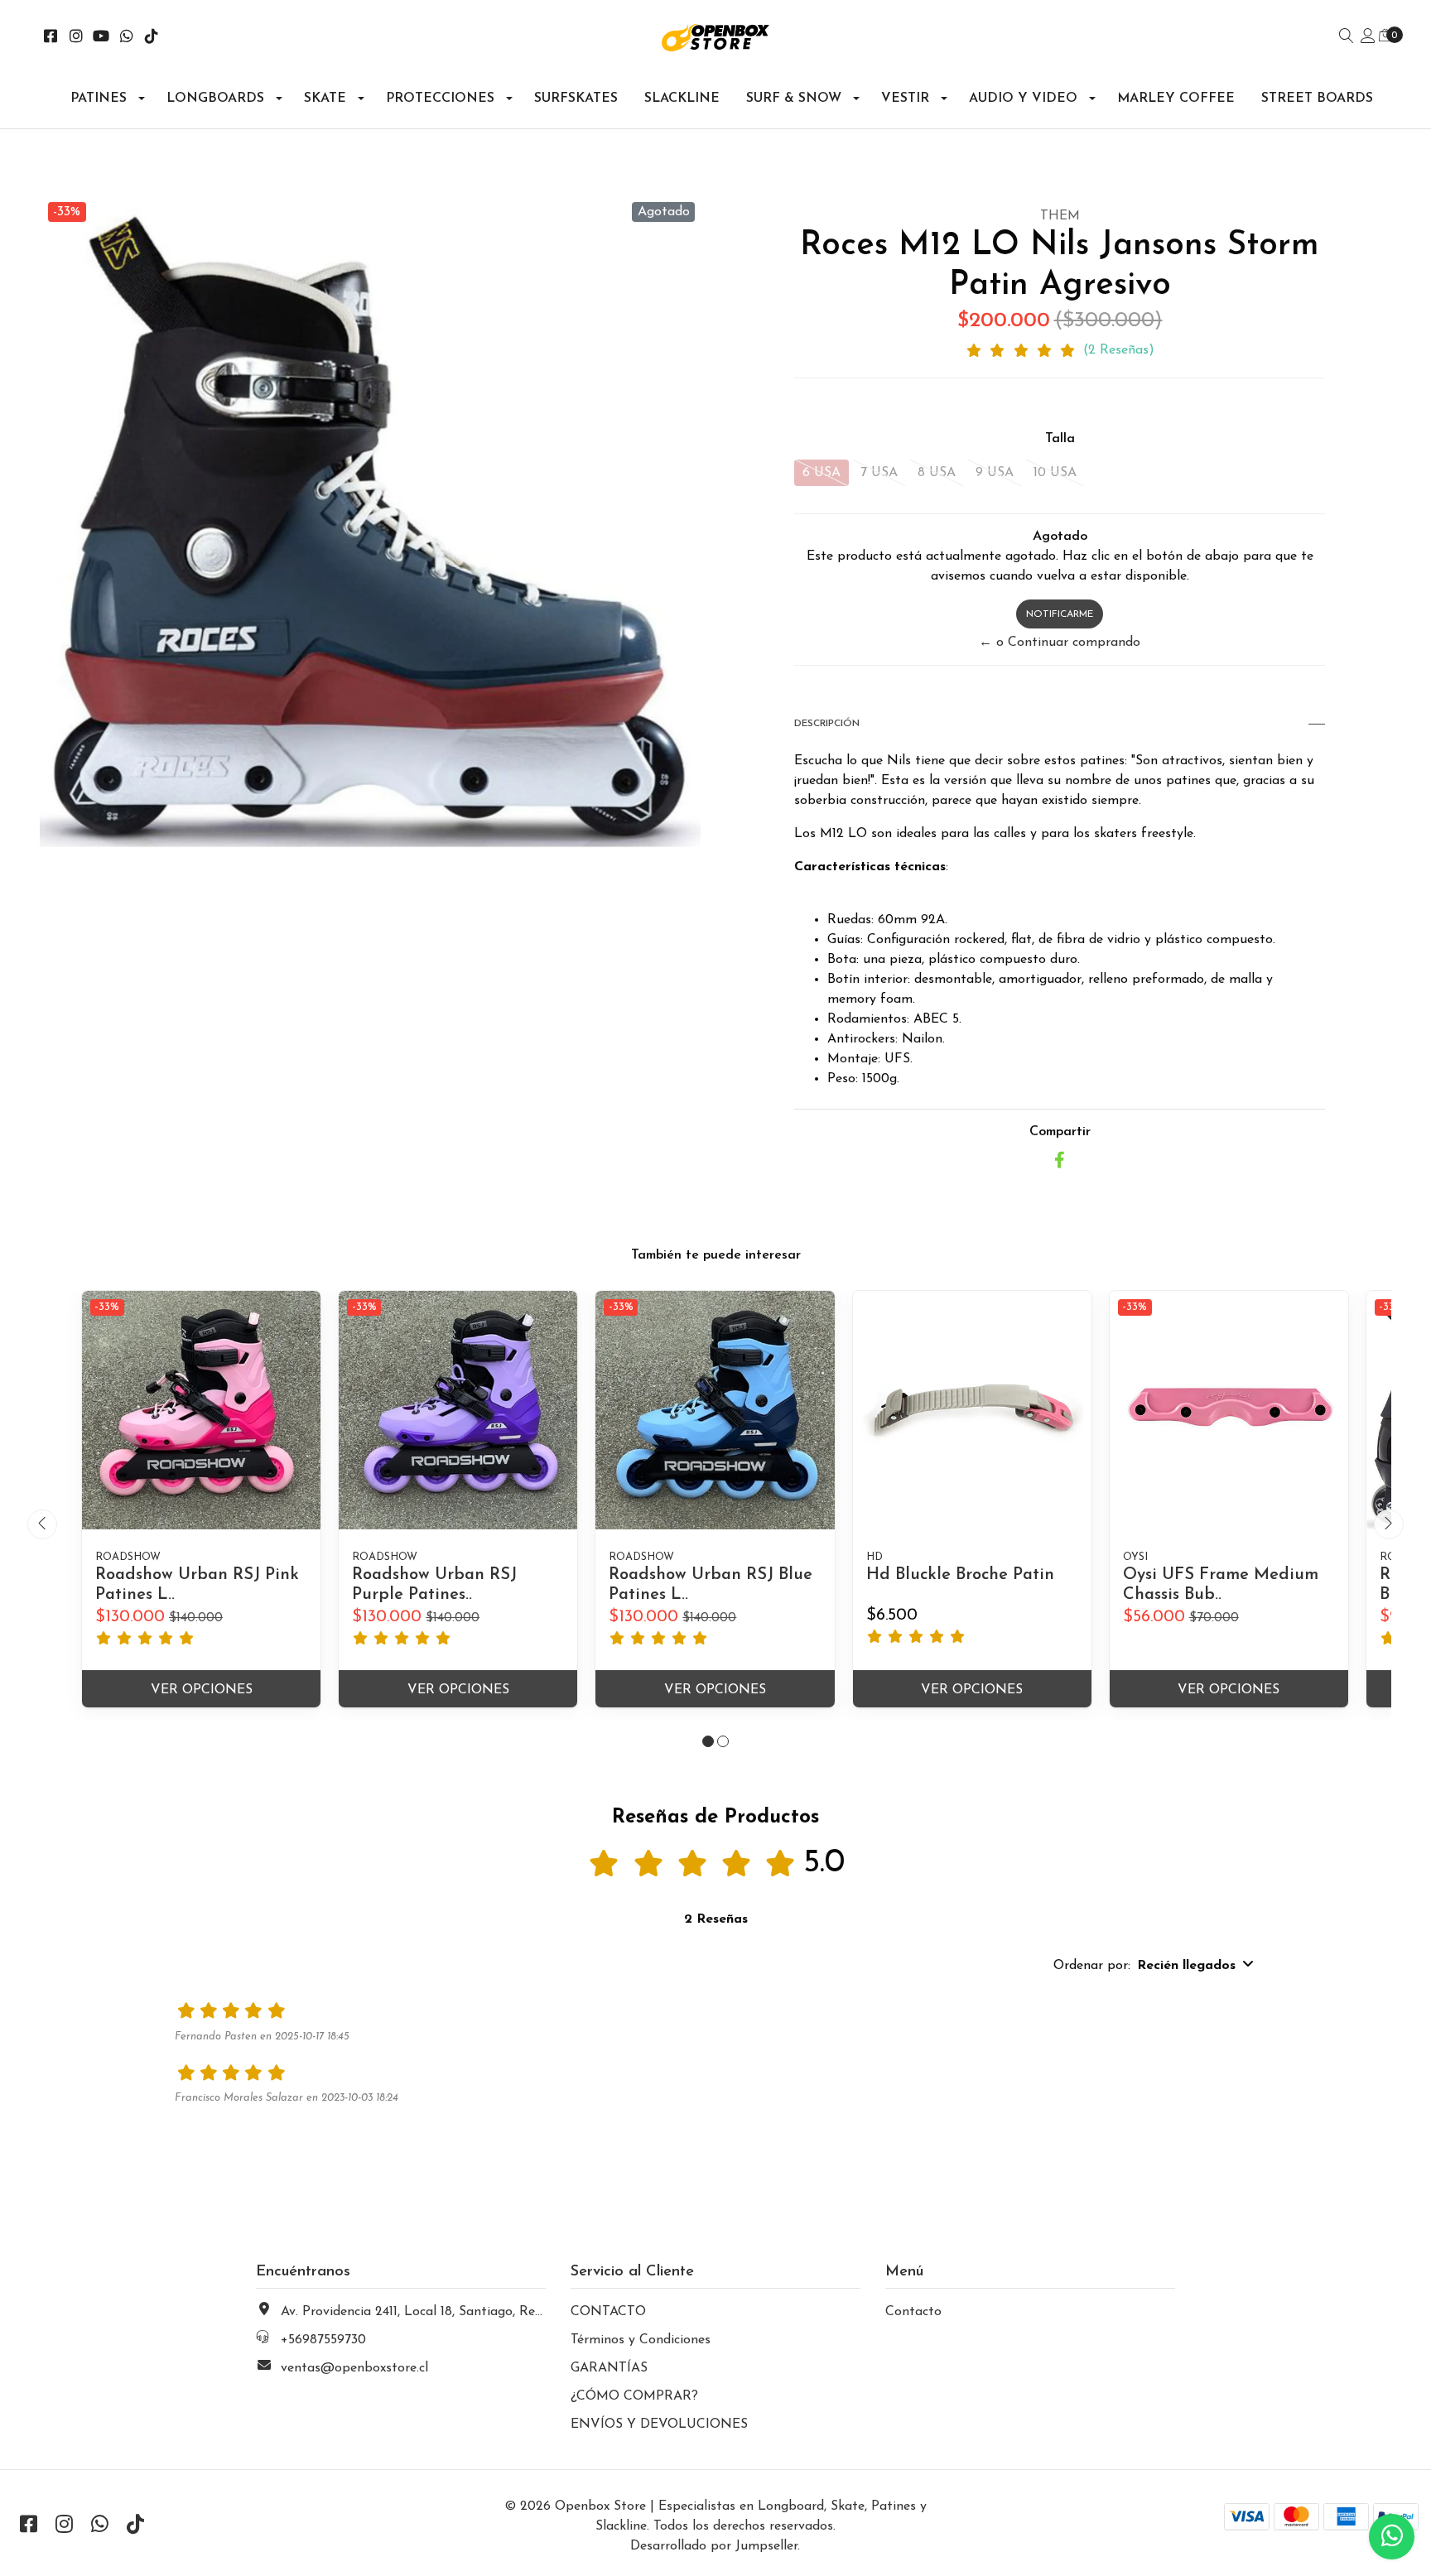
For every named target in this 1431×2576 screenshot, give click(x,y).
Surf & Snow (794, 99)
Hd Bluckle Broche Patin (960, 1575)
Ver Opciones (202, 1690)
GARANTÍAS (609, 2368)
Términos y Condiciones (641, 2340)
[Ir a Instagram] (77, 38)
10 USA (1055, 473)
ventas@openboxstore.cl (354, 2368)
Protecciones (440, 99)
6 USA (821, 473)
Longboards (215, 99)
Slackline (682, 99)
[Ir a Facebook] (51, 38)
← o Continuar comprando (1060, 643)
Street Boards (1317, 99)
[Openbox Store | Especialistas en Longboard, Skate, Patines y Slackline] (715, 38)
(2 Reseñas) (1119, 350)
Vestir (905, 99)
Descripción (827, 724)
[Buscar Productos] (1347, 37)
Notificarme (1060, 614)
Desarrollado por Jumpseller (714, 2546)
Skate (325, 99)
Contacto (913, 2312)
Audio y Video (1023, 99)
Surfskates (576, 99)
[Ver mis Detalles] (1368, 37)
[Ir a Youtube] (101, 38)
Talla (1060, 439)
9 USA (995, 473)
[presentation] (42, 1524)
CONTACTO (608, 2312)
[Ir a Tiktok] (152, 38)
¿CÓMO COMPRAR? (634, 2396)
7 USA (879, 473)
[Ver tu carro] (1385, 36)
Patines (99, 99)
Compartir (1060, 1132)
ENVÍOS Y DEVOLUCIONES (659, 2424)
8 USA (937, 473)
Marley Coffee (1176, 99)
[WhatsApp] (127, 38)
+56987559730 (323, 2340)
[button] (708, 1741)
